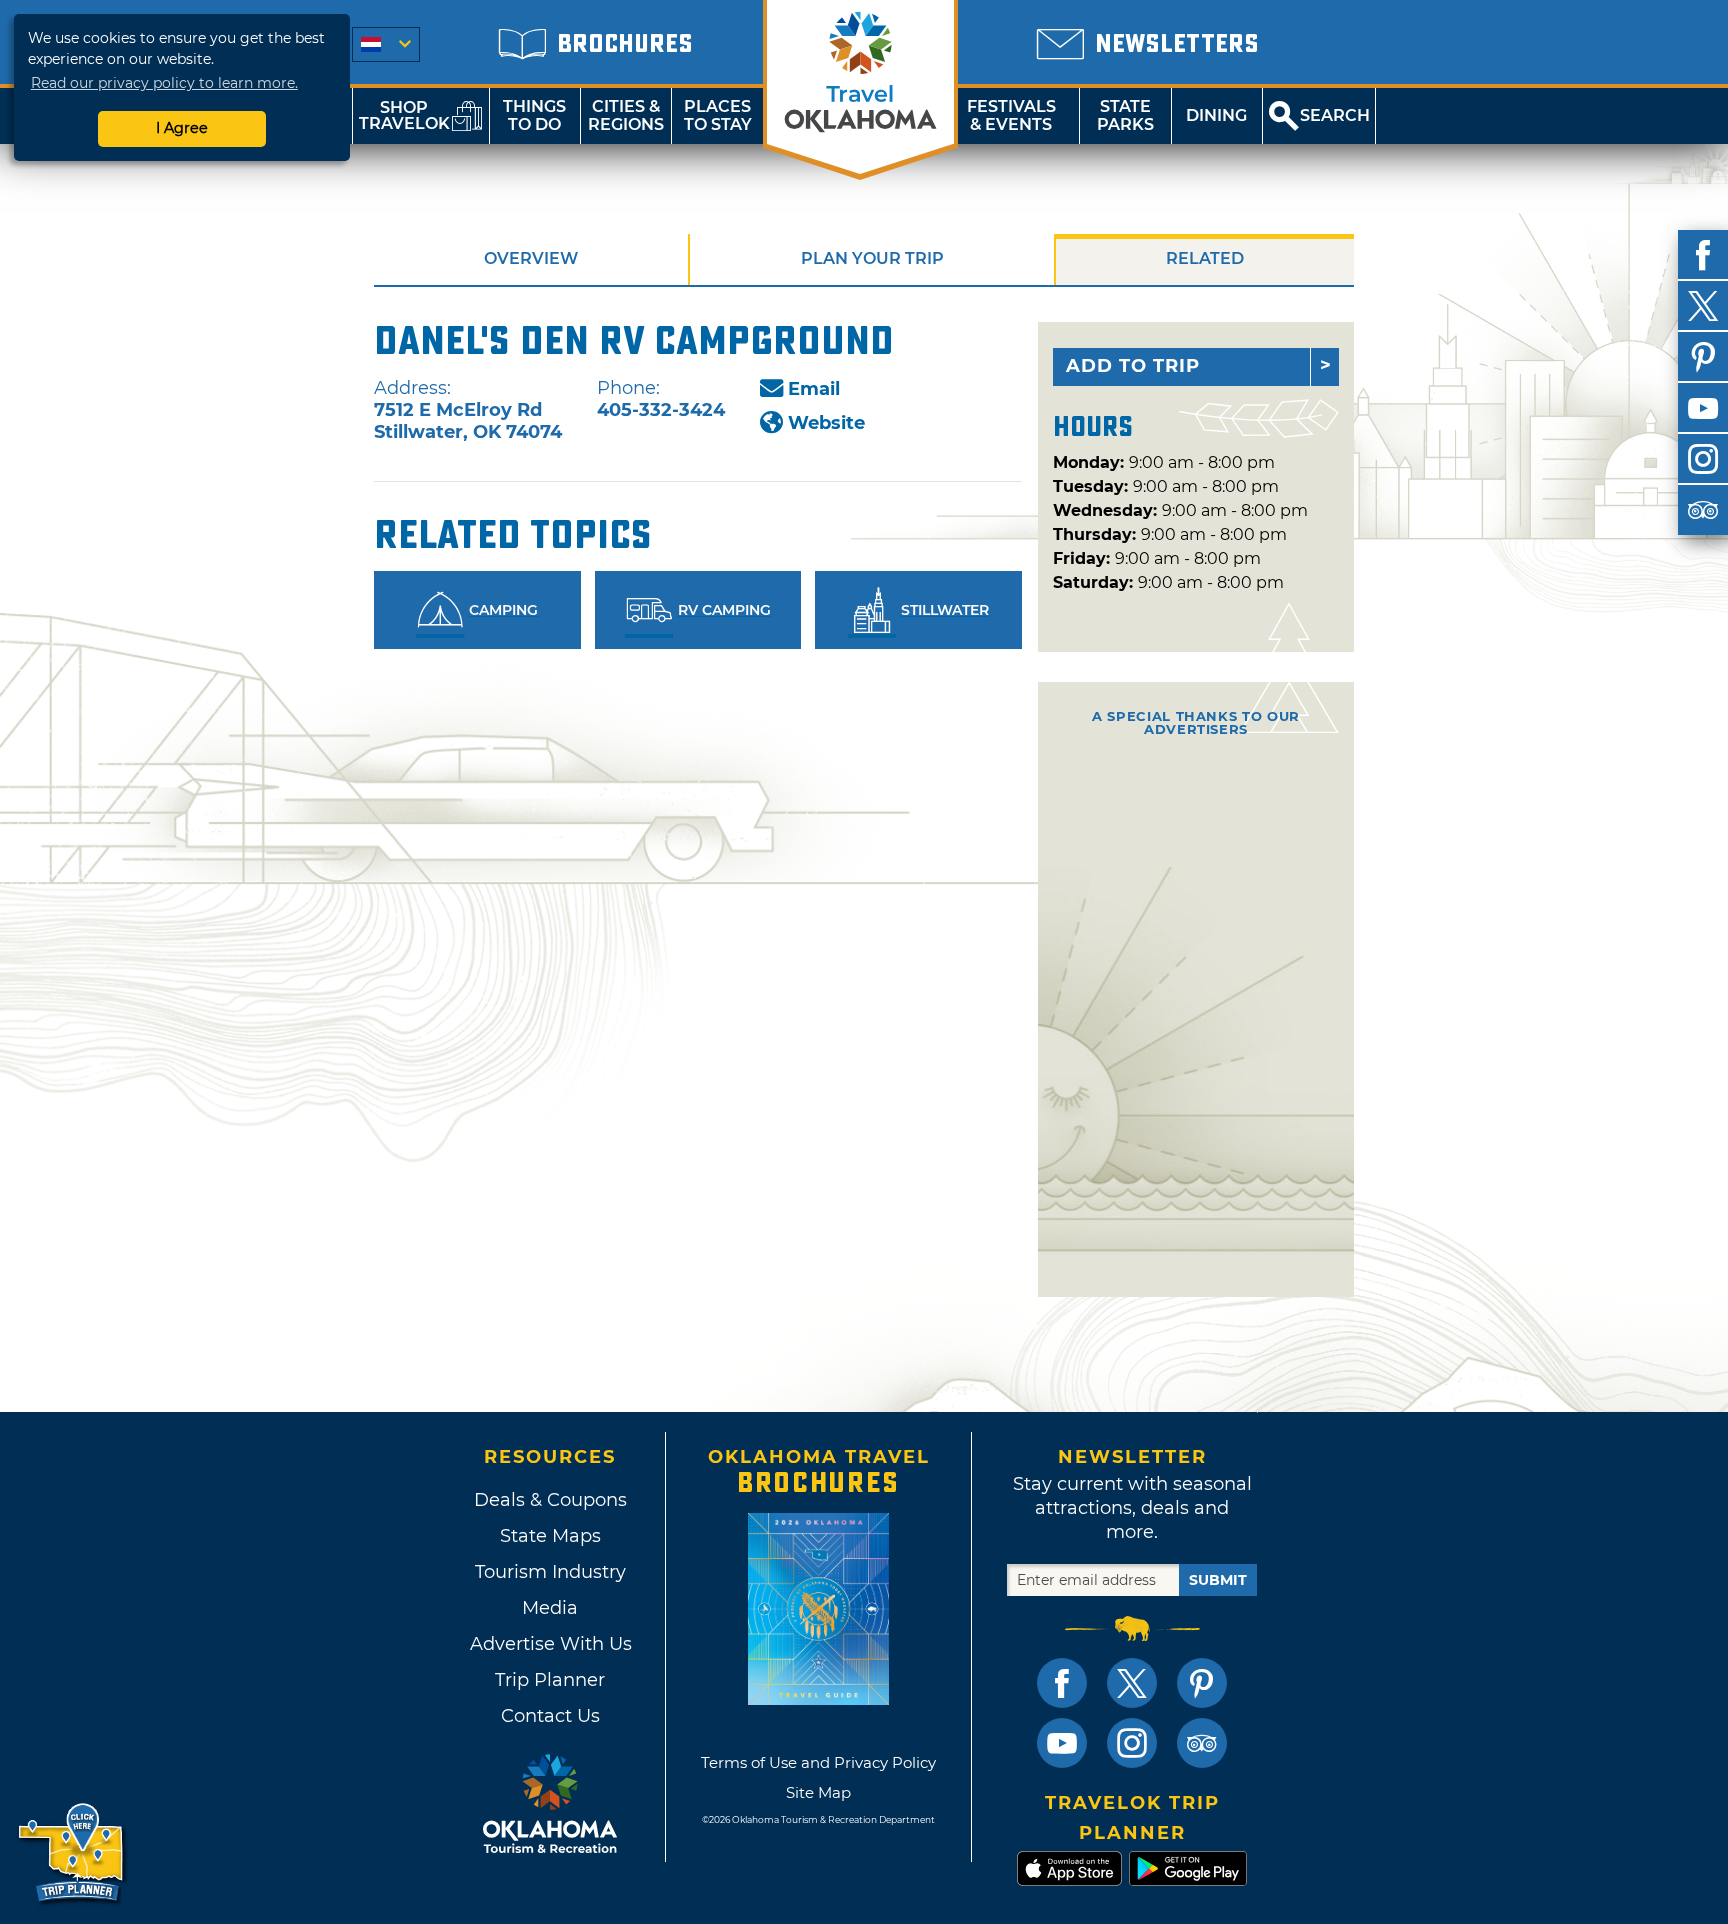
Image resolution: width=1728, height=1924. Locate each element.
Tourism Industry (550, 1572)
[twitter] (1703, 306)
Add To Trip (1133, 366)
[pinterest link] (1202, 1683)
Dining (1216, 115)
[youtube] (1703, 408)
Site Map (818, 1792)
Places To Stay (718, 115)
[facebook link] (1062, 1683)
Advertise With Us (550, 1644)
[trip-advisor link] (1202, 1743)
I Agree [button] (182, 128)
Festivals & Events (1011, 115)
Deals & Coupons (550, 1500)
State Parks (1125, 115)
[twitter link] (1132, 1683)
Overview (531, 258)
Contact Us (550, 1716)
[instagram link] (1132, 1743)
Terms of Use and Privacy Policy (818, 1762)
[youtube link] (1062, 1743)
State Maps (550, 1536)
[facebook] (1703, 255)
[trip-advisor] (1703, 510)
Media (550, 1608)
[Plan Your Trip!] (72, 1853)
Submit (1218, 1580)
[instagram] (1703, 459)
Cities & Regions (626, 115)
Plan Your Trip (872, 258)
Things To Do (534, 115)
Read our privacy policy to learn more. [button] (164, 83)
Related (1205, 258)
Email (814, 389)
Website (826, 423)
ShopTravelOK (404, 115)
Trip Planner (550, 1680)
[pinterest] (1703, 357)
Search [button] (1335, 115)
